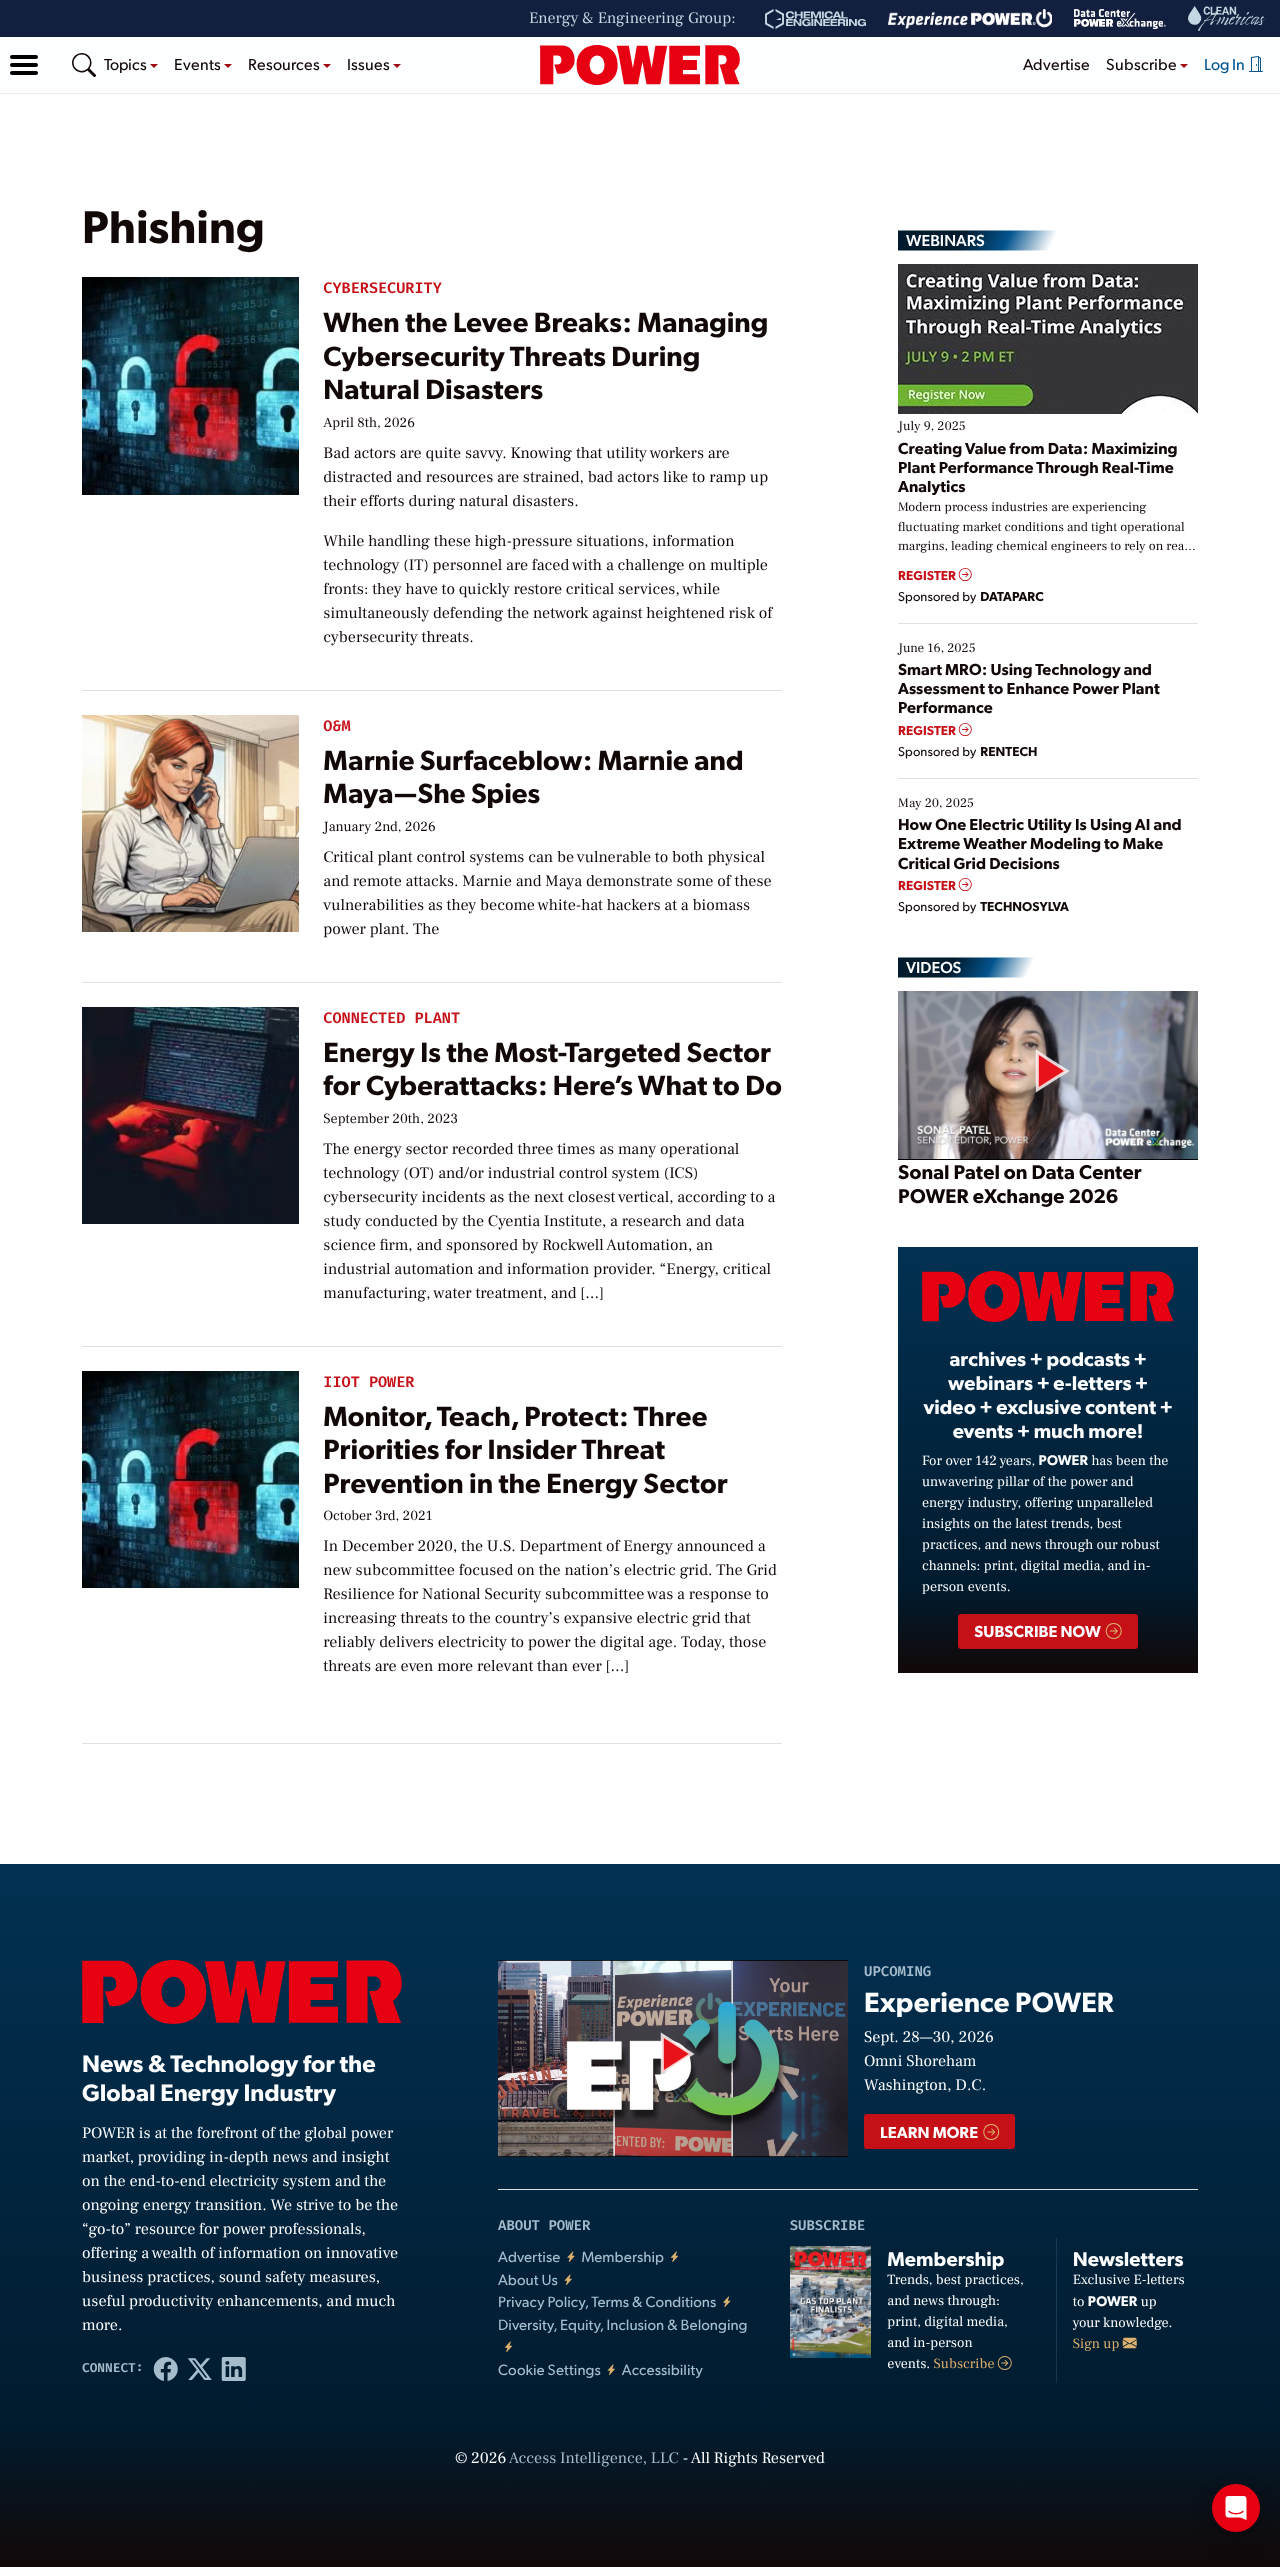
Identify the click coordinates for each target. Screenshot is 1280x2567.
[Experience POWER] (970, 19)
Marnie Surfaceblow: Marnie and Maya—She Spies (533, 775)
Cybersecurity (382, 288)
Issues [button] (370, 63)
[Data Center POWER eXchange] (1120, 19)
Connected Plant (391, 1018)
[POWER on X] (200, 2368)
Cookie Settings (549, 2369)
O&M (336, 726)
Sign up (1098, 2344)
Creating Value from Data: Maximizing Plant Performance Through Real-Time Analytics (1038, 466)
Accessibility (662, 2369)
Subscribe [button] (1143, 63)
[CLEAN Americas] (1227, 18)
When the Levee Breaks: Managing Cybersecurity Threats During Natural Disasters (545, 354)
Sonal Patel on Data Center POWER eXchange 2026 (1019, 1183)
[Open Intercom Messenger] (1236, 2508)
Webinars (945, 240)
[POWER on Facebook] (166, 2368)
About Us (528, 2279)
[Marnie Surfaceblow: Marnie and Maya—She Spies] (190, 818)
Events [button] (199, 63)
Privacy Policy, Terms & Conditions (607, 2301)
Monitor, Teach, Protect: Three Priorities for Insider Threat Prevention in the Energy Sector (525, 1448)
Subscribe (966, 2364)
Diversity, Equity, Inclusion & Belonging (623, 2324)
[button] (24, 65)
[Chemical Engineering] (815, 19)
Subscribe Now (1038, 1630)
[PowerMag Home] (640, 65)
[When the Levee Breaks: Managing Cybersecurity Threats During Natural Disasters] (190, 381)
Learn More (930, 2131)
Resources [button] (285, 63)
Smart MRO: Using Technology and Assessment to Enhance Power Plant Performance (1029, 687)
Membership (622, 2256)
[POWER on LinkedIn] (234, 2368)
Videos (933, 967)
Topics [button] (127, 63)
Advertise (1056, 63)
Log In (1226, 63)
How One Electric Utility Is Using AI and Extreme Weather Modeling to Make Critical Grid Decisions (1040, 842)
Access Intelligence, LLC (594, 2459)
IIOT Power (368, 1382)
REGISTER (928, 575)
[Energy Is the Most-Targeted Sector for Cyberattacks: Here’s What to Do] (190, 1110)
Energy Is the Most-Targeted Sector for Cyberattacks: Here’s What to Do (552, 1067)
